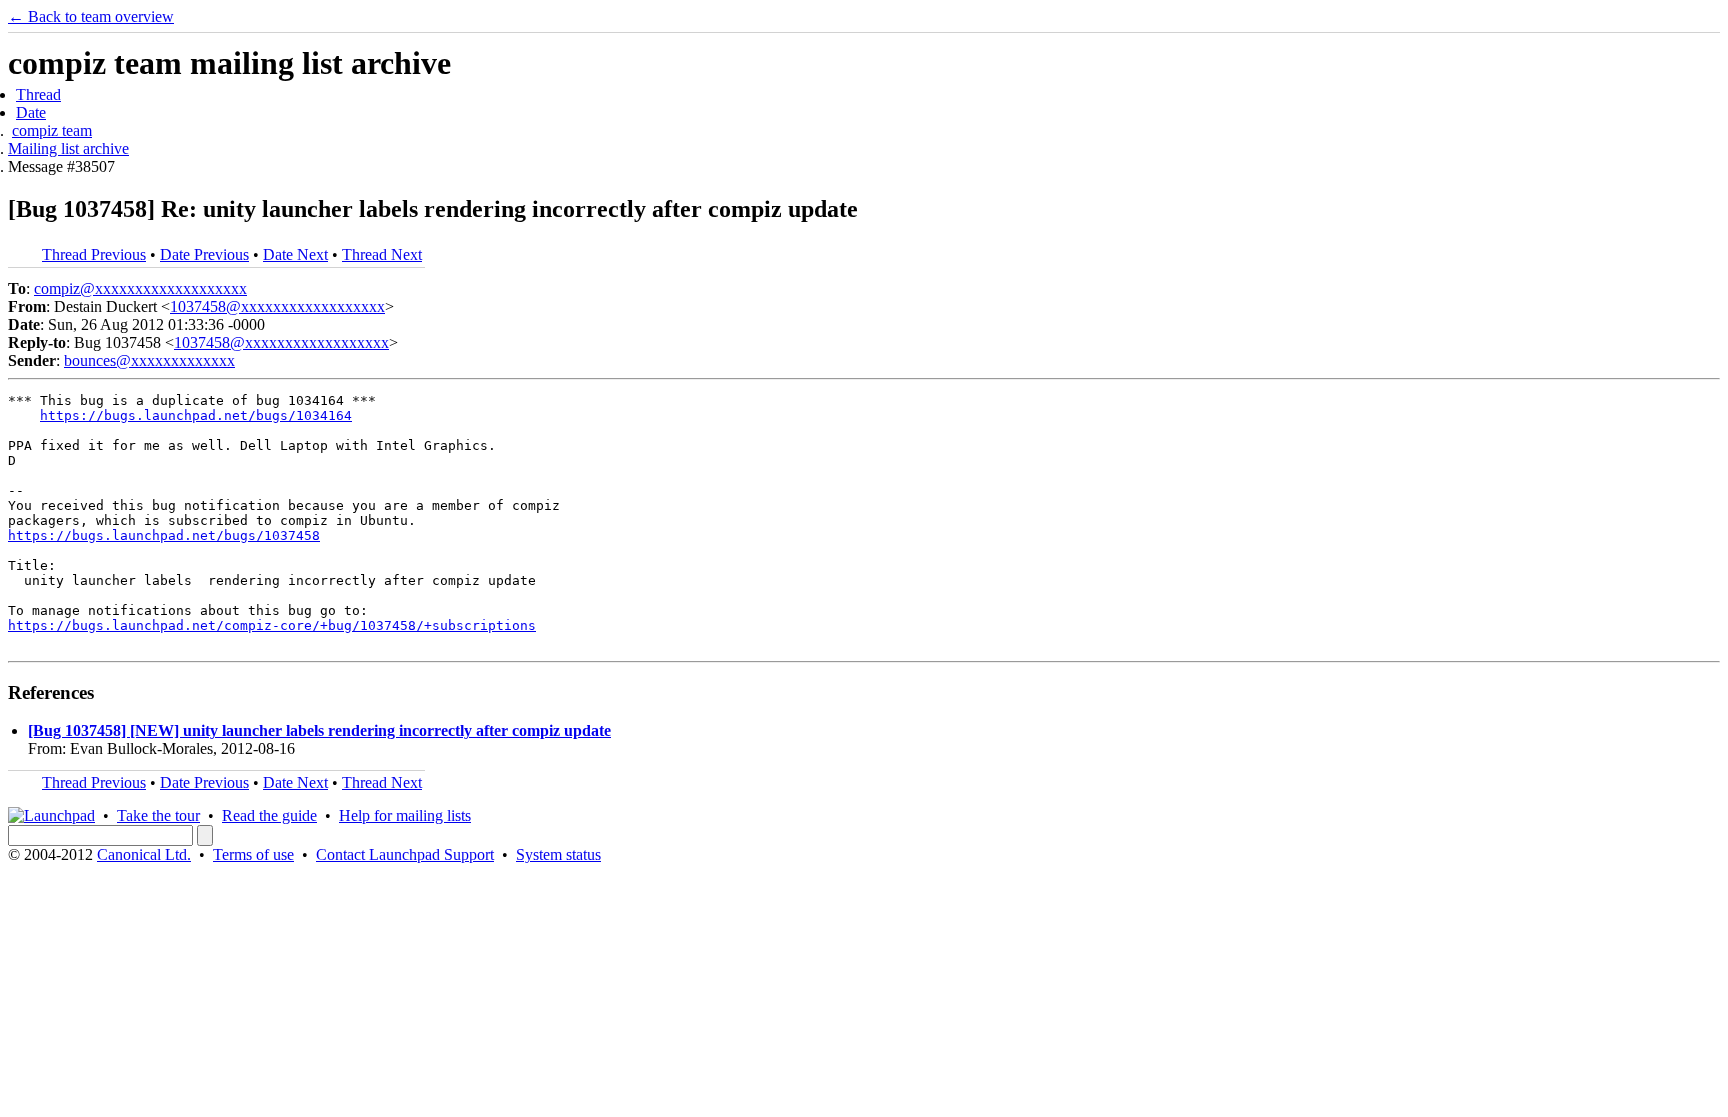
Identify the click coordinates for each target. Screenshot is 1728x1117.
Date (31, 112)
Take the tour (158, 815)
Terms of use (253, 854)
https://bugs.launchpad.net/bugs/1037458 (164, 535)
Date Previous (204, 254)
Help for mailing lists (405, 815)
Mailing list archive (68, 148)
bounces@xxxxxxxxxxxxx (149, 360)
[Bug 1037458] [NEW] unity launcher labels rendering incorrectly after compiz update (319, 730)
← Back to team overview (91, 16)
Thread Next (382, 254)
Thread (38, 94)
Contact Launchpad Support (405, 854)
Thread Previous (94, 254)
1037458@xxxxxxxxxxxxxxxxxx (277, 306)
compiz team (52, 130)
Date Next (295, 254)
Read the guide (269, 815)
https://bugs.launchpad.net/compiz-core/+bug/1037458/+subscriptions (272, 625)
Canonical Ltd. (144, 854)
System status (558, 854)
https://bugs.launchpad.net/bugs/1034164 (196, 415)
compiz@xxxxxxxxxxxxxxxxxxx (140, 288)
